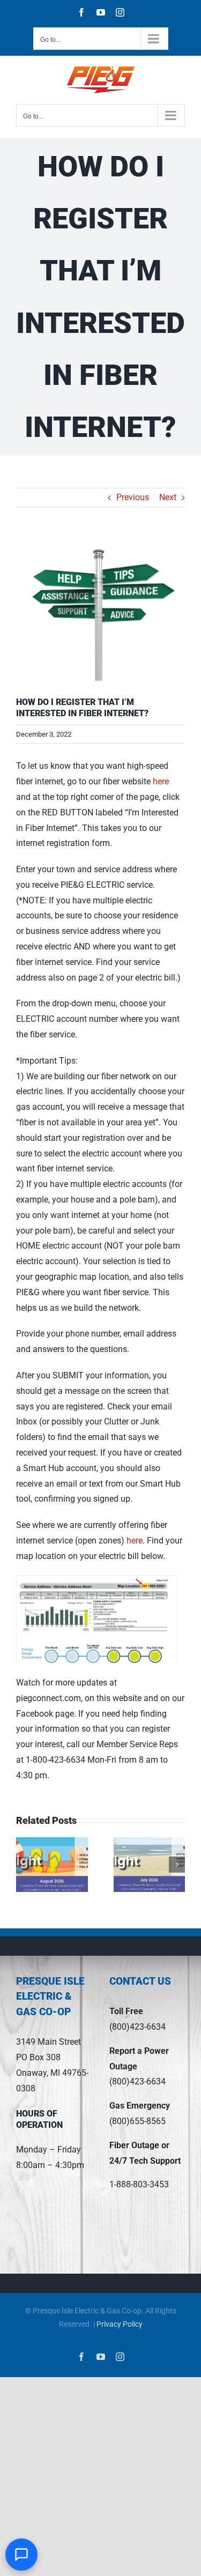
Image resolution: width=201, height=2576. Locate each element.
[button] (24, 1865)
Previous (133, 497)
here (161, 781)
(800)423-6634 (137, 2027)
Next (168, 497)
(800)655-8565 (137, 2121)
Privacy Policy (120, 2324)
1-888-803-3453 (139, 2184)
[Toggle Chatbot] (21, 2555)
